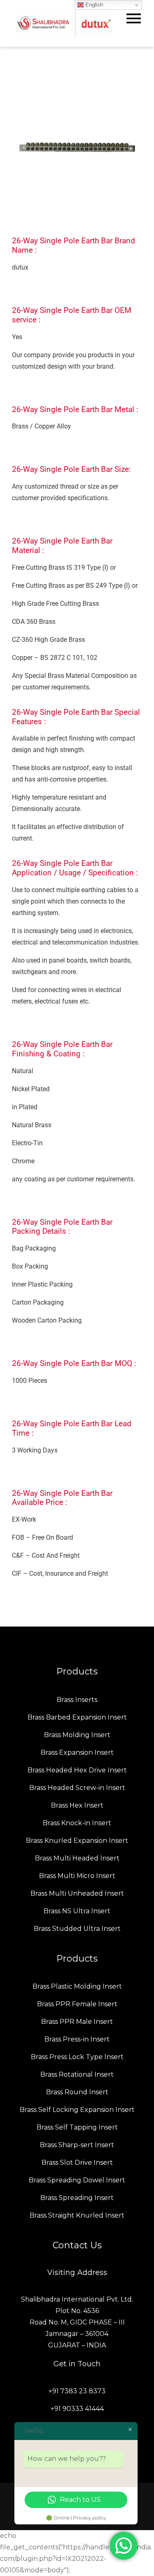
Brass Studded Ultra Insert (77, 1929)
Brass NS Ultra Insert (77, 1911)
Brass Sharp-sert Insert (77, 2145)
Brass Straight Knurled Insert (77, 2215)
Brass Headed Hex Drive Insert (77, 1770)
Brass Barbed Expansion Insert (77, 1717)
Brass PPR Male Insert (77, 2022)
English (93, 5)
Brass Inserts (77, 1700)
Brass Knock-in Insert (77, 1823)
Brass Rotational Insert (77, 2074)
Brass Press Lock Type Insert (77, 2057)
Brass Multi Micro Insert (77, 1876)
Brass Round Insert (77, 2092)
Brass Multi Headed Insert (77, 1858)
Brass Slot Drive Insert (77, 2163)
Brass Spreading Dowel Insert (77, 2180)
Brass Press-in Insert (77, 2039)
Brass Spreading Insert (77, 2198)
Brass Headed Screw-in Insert (77, 1788)
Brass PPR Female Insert (77, 2004)
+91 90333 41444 (77, 2409)
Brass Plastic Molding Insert (77, 1986)
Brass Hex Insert (77, 1805)
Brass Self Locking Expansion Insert (77, 2110)
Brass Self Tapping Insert (77, 2127)
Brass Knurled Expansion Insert (77, 1841)
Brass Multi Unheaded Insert (77, 1893)
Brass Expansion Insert (77, 1752)
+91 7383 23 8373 (77, 2391)
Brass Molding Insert (77, 1735)
